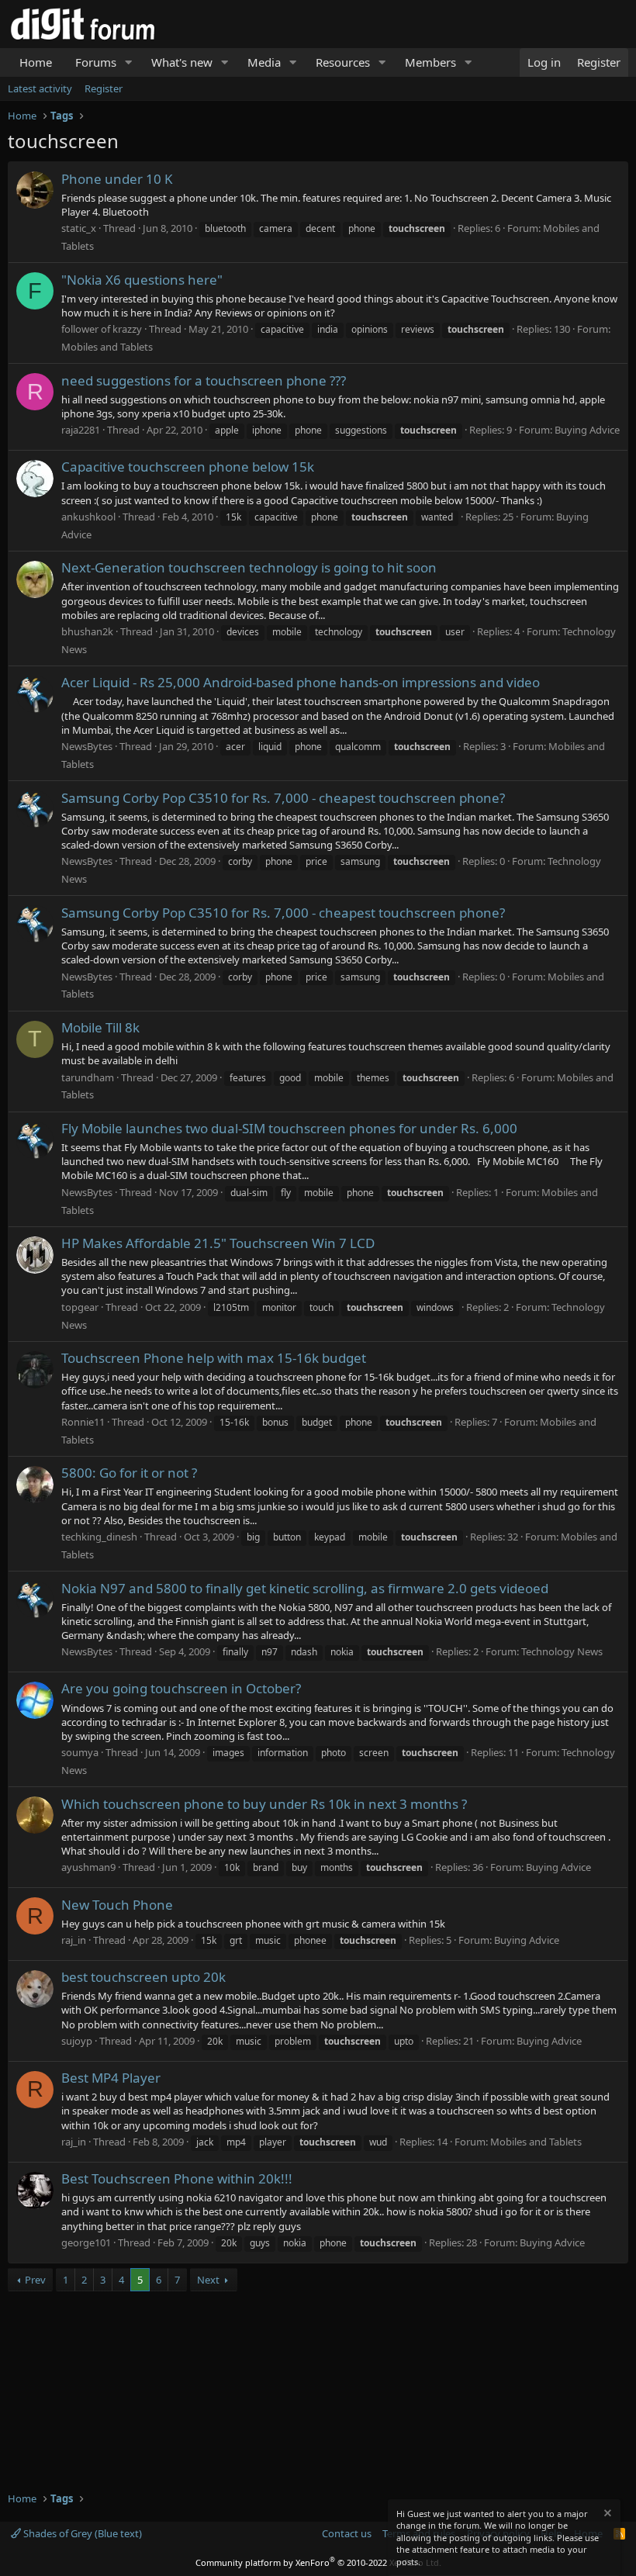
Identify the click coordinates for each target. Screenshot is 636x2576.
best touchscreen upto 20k (143, 1977)
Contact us (347, 2533)
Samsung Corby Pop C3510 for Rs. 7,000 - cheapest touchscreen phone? (283, 798)
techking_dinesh (99, 1537)
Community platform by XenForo (318, 2562)
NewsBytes (87, 746)
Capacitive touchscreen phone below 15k (188, 467)
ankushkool (88, 517)
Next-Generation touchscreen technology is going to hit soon (249, 567)
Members (430, 62)
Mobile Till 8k (100, 1027)
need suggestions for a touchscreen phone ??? (204, 380)
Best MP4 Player (111, 2078)
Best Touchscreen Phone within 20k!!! (177, 2178)
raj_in (74, 1940)
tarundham (88, 1077)
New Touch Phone (117, 1905)
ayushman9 (88, 1867)
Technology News (562, 1651)
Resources (343, 62)
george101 (86, 2242)
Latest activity (40, 88)
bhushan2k (87, 631)
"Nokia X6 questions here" (142, 280)
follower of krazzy (102, 329)
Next (208, 2280)
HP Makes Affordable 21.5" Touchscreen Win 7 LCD (218, 1243)
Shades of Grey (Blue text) (81, 2533)
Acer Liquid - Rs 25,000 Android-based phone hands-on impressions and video (301, 682)
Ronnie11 (83, 1422)
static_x (79, 228)
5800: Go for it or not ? (129, 1473)
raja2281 (81, 430)
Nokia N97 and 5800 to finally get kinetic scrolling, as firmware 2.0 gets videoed (305, 1588)
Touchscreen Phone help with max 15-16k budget (214, 1358)
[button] (129, 62)
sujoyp (77, 2041)
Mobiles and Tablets (107, 347)
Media (264, 62)
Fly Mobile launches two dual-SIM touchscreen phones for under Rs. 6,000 (289, 1128)
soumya (80, 1752)
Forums (96, 62)
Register (104, 88)
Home (36, 62)
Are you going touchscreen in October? (181, 1688)
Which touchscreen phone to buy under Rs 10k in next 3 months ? (264, 1804)
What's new (182, 62)
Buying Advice (587, 430)
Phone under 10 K (117, 179)
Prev (35, 2280)
